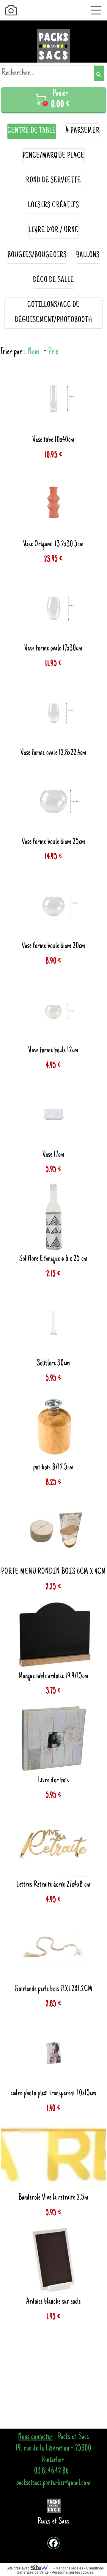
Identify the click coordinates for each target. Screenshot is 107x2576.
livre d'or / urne (53, 231)
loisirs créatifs (53, 206)
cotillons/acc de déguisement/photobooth (53, 313)
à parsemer (82, 131)
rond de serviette (54, 181)
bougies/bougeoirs (37, 256)
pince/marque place (53, 156)
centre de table (32, 131)
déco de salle (54, 280)
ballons (88, 256)
